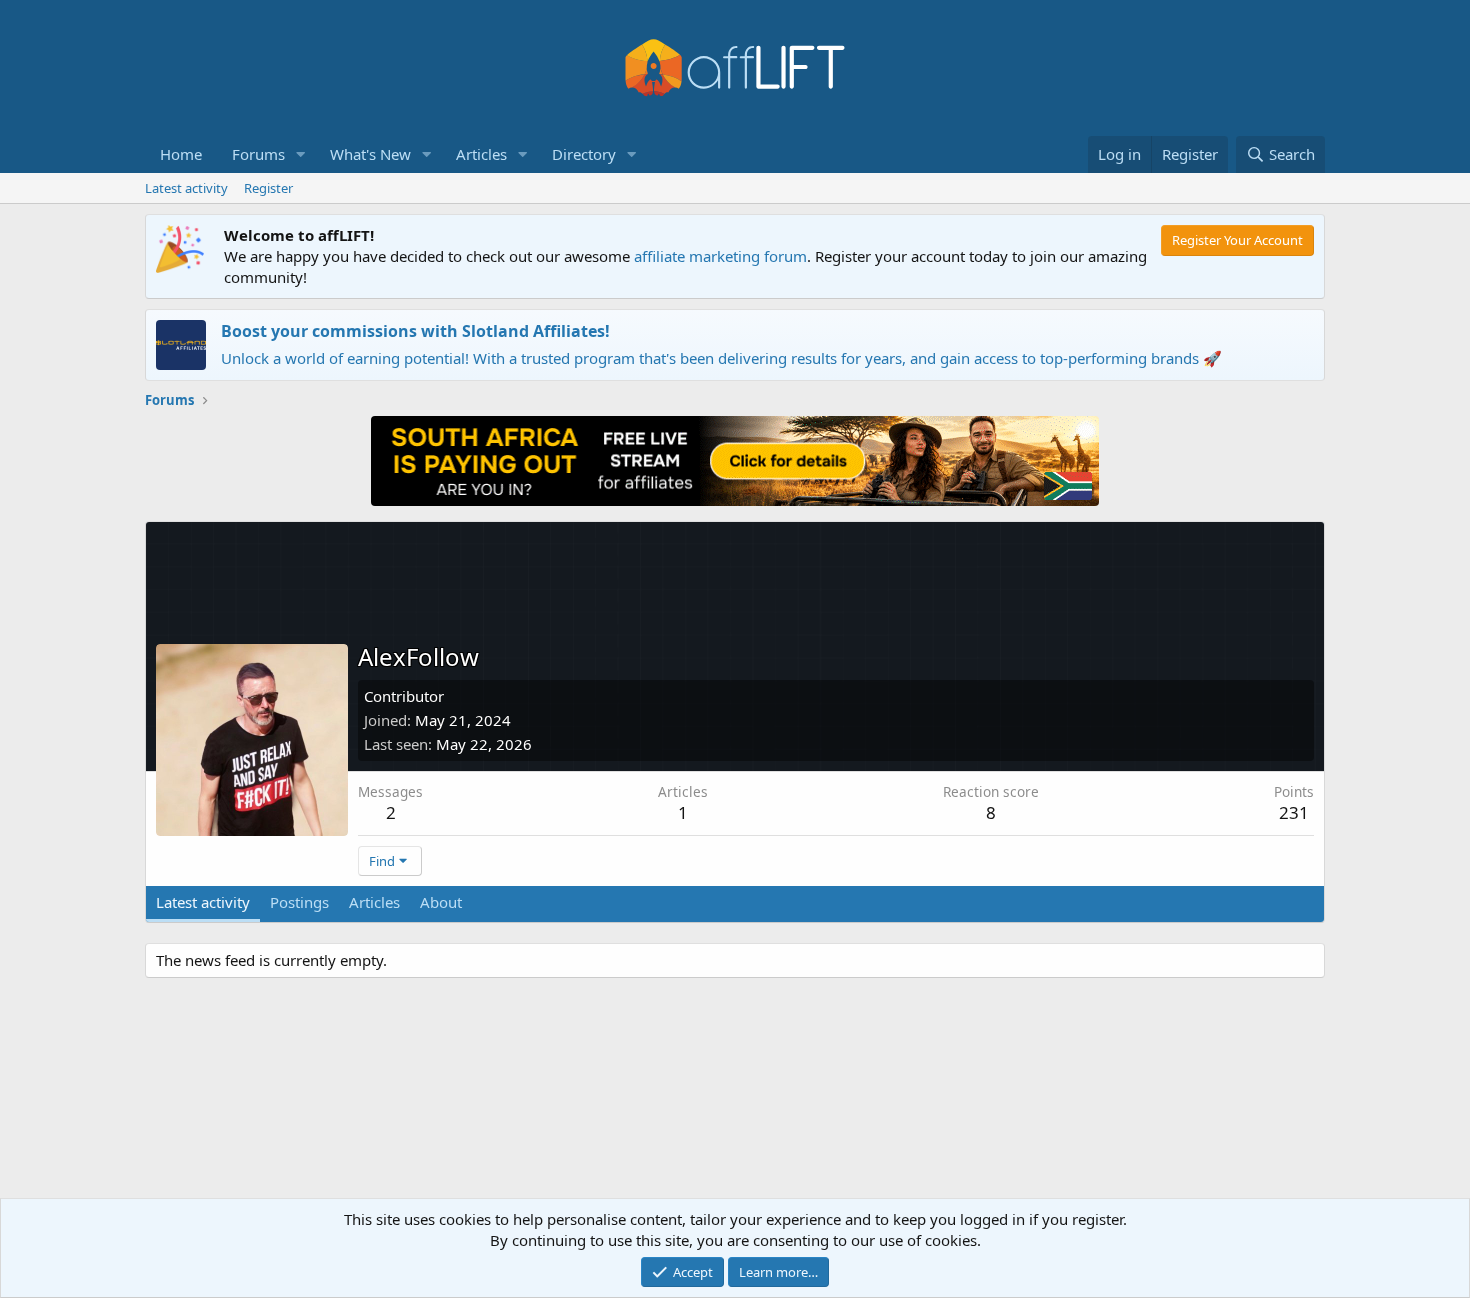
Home (181, 154)
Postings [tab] (299, 902)
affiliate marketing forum (720, 256)
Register (268, 188)
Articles (481, 154)
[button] (301, 154)
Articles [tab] (374, 902)
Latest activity (186, 188)
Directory (584, 154)
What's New (370, 154)
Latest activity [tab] (203, 902)
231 (1294, 812)
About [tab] (441, 902)
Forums (258, 154)
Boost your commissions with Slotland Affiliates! (415, 331)
